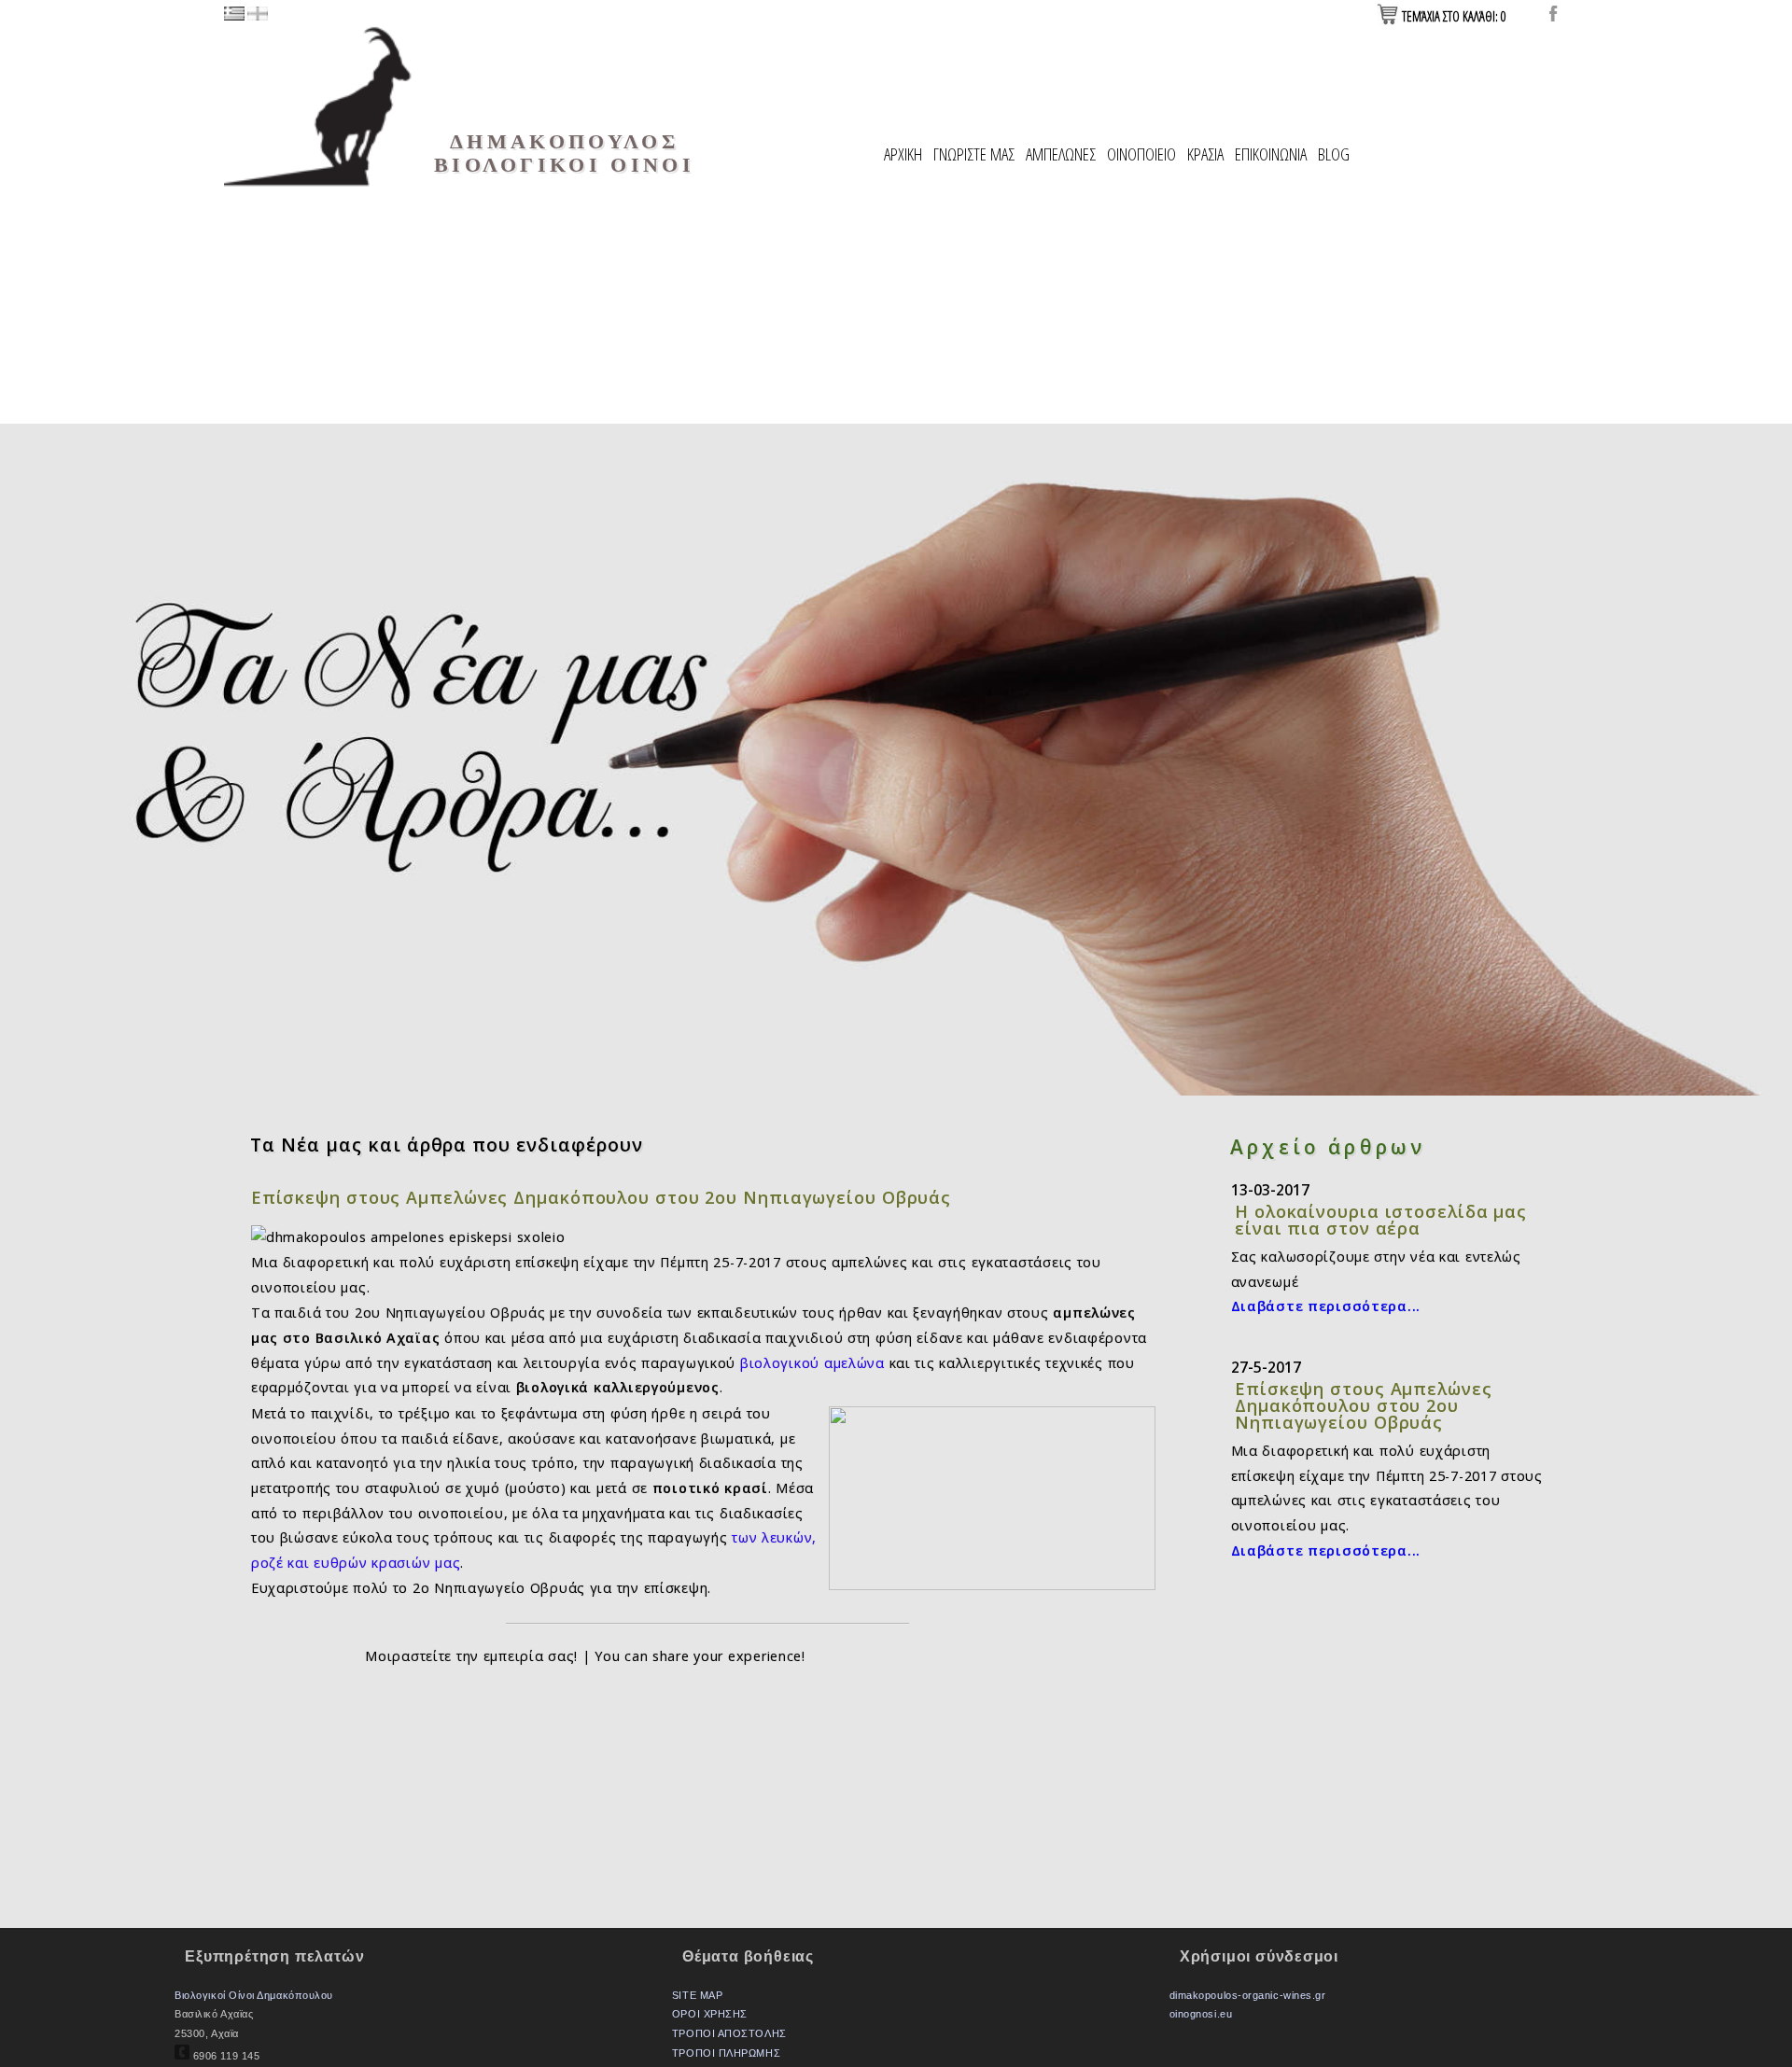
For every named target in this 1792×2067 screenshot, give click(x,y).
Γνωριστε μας (974, 154)
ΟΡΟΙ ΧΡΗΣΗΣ (710, 2014)
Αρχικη (903, 154)
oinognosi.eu (1201, 2014)
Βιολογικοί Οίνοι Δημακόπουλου (254, 1995)
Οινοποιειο (1141, 154)
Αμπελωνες (1061, 154)
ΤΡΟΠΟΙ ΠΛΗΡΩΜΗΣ (726, 2053)
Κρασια (1205, 154)
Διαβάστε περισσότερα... (1326, 1306)
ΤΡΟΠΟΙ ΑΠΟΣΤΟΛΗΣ (729, 2033)
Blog (1334, 154)
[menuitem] (903, 154)
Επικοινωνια (1271, 154)
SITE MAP (697, 1995)
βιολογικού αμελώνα (812, 1363)
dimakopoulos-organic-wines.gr (1248, 1995)
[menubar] (1117, 154)
